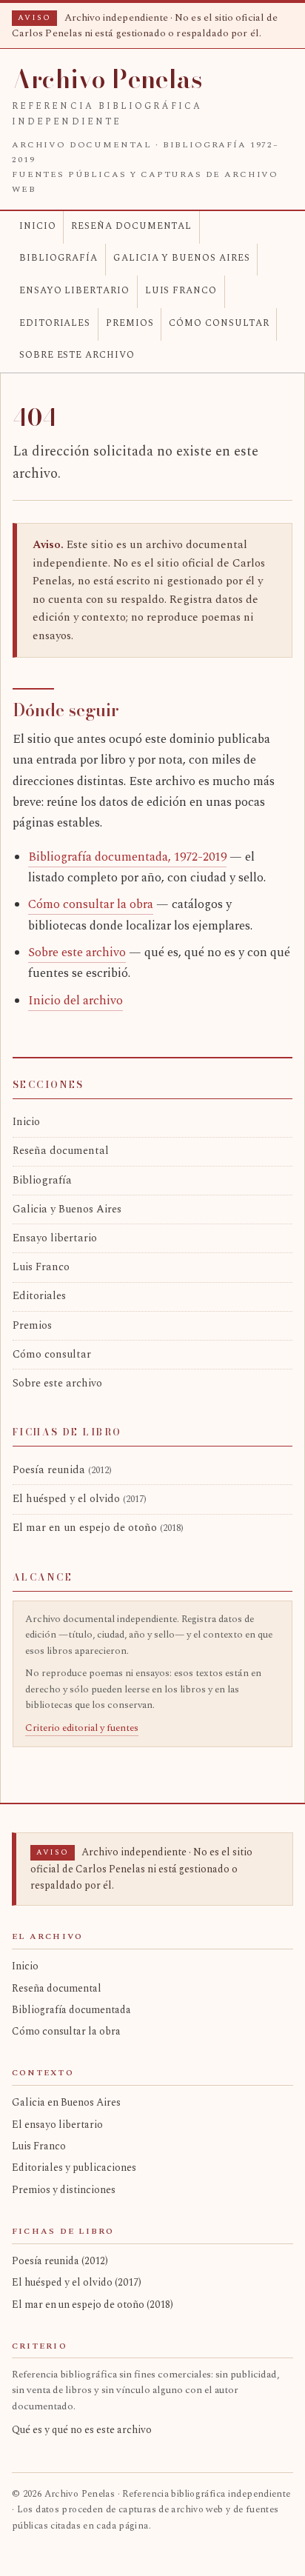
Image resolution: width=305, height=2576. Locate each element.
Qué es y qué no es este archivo (82, 2430)
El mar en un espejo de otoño (98, 1528)
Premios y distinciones (64, 2190)
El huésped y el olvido (80, 1499)
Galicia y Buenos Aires (182, 258)
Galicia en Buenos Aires (66, 2102)
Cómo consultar (219, 323)
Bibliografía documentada (71, 2010)
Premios (130, 323)
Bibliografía (58, 258)
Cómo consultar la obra (91, 905)
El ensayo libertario (57, 2125)
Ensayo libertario (74, 291)
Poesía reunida (62, 1470)
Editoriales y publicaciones (74, 2168)
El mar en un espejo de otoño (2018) (93, 2305)
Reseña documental (131, 226)
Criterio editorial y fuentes (82, 1728)
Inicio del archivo (76, 1001)
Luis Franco (181, 291)
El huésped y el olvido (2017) (77, 2282)
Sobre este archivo (77, 355)
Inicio (38, 226)
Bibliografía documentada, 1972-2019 (127, 857)
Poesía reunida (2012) (60, 2261)
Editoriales (55, 323)
